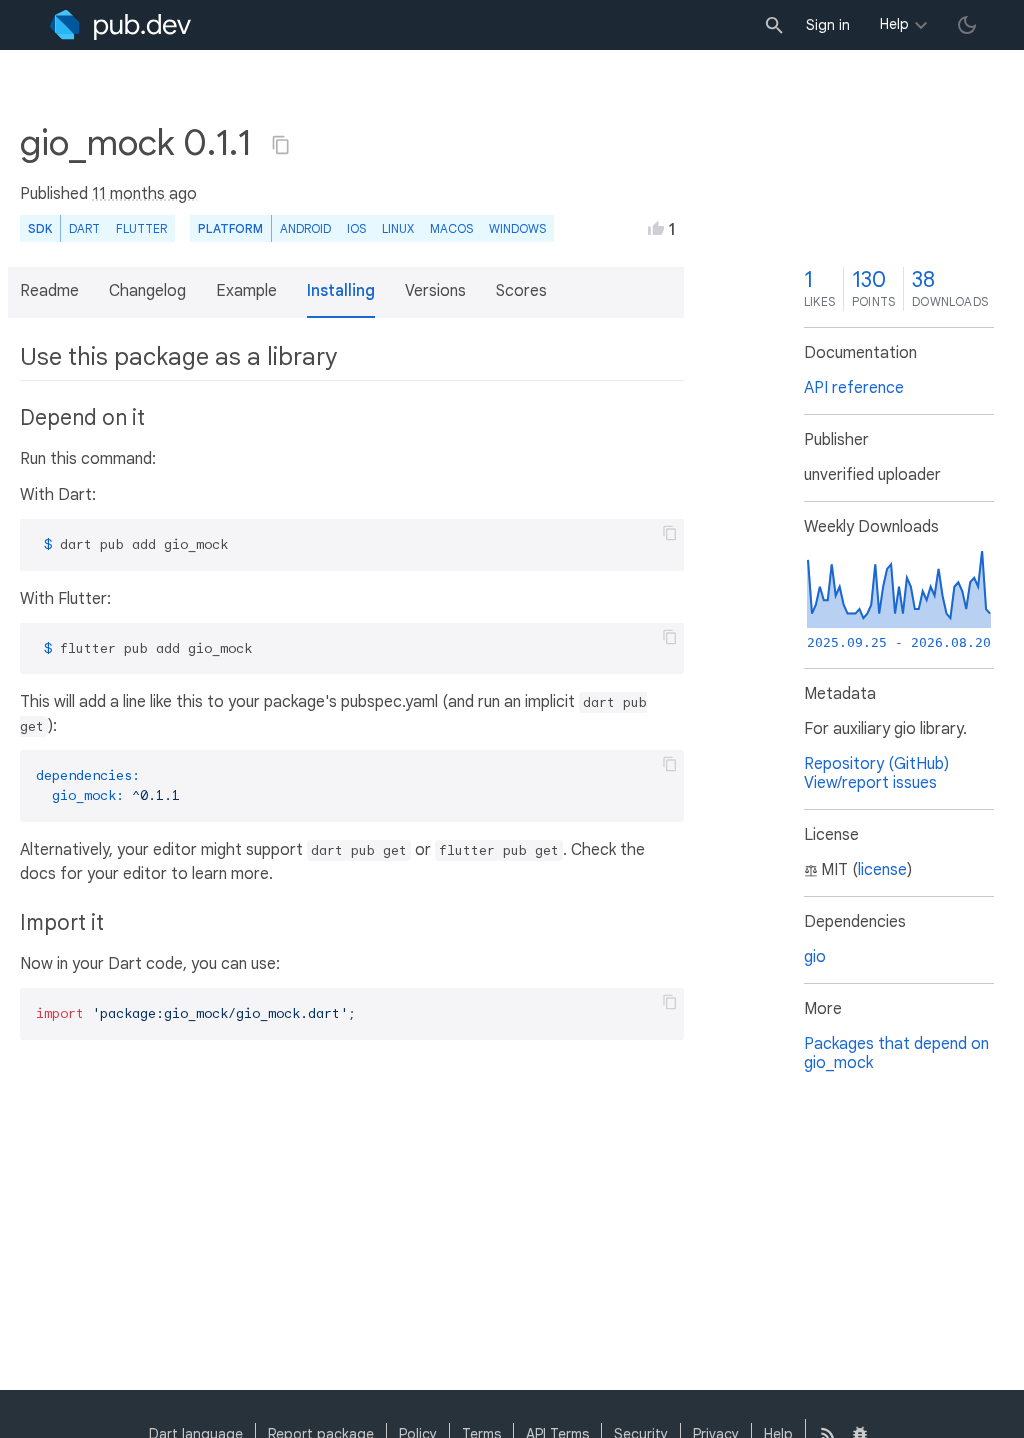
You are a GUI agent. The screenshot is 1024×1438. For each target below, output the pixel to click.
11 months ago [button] (144, 194)
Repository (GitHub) (876, 764)
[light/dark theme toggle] (967, 25)
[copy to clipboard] (670, 533)
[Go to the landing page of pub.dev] (120, 25)
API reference (854, 388)
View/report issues (870, 783)
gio (815, 957)
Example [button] (246, 291)
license (882, 870)
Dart (84, 228)
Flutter (141, 228)
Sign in (828, 25)
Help (894, 24)
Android (305, 228)
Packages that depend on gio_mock (896, 1053)
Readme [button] (49, 291)
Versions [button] (435, 291)
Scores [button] (521, 291)
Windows (517, 228)
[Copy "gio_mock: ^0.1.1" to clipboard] (281, 145)
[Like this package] (656, 228)
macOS (451, 228)
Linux (398, 228)
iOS (356, 228)
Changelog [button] (147, 291)
